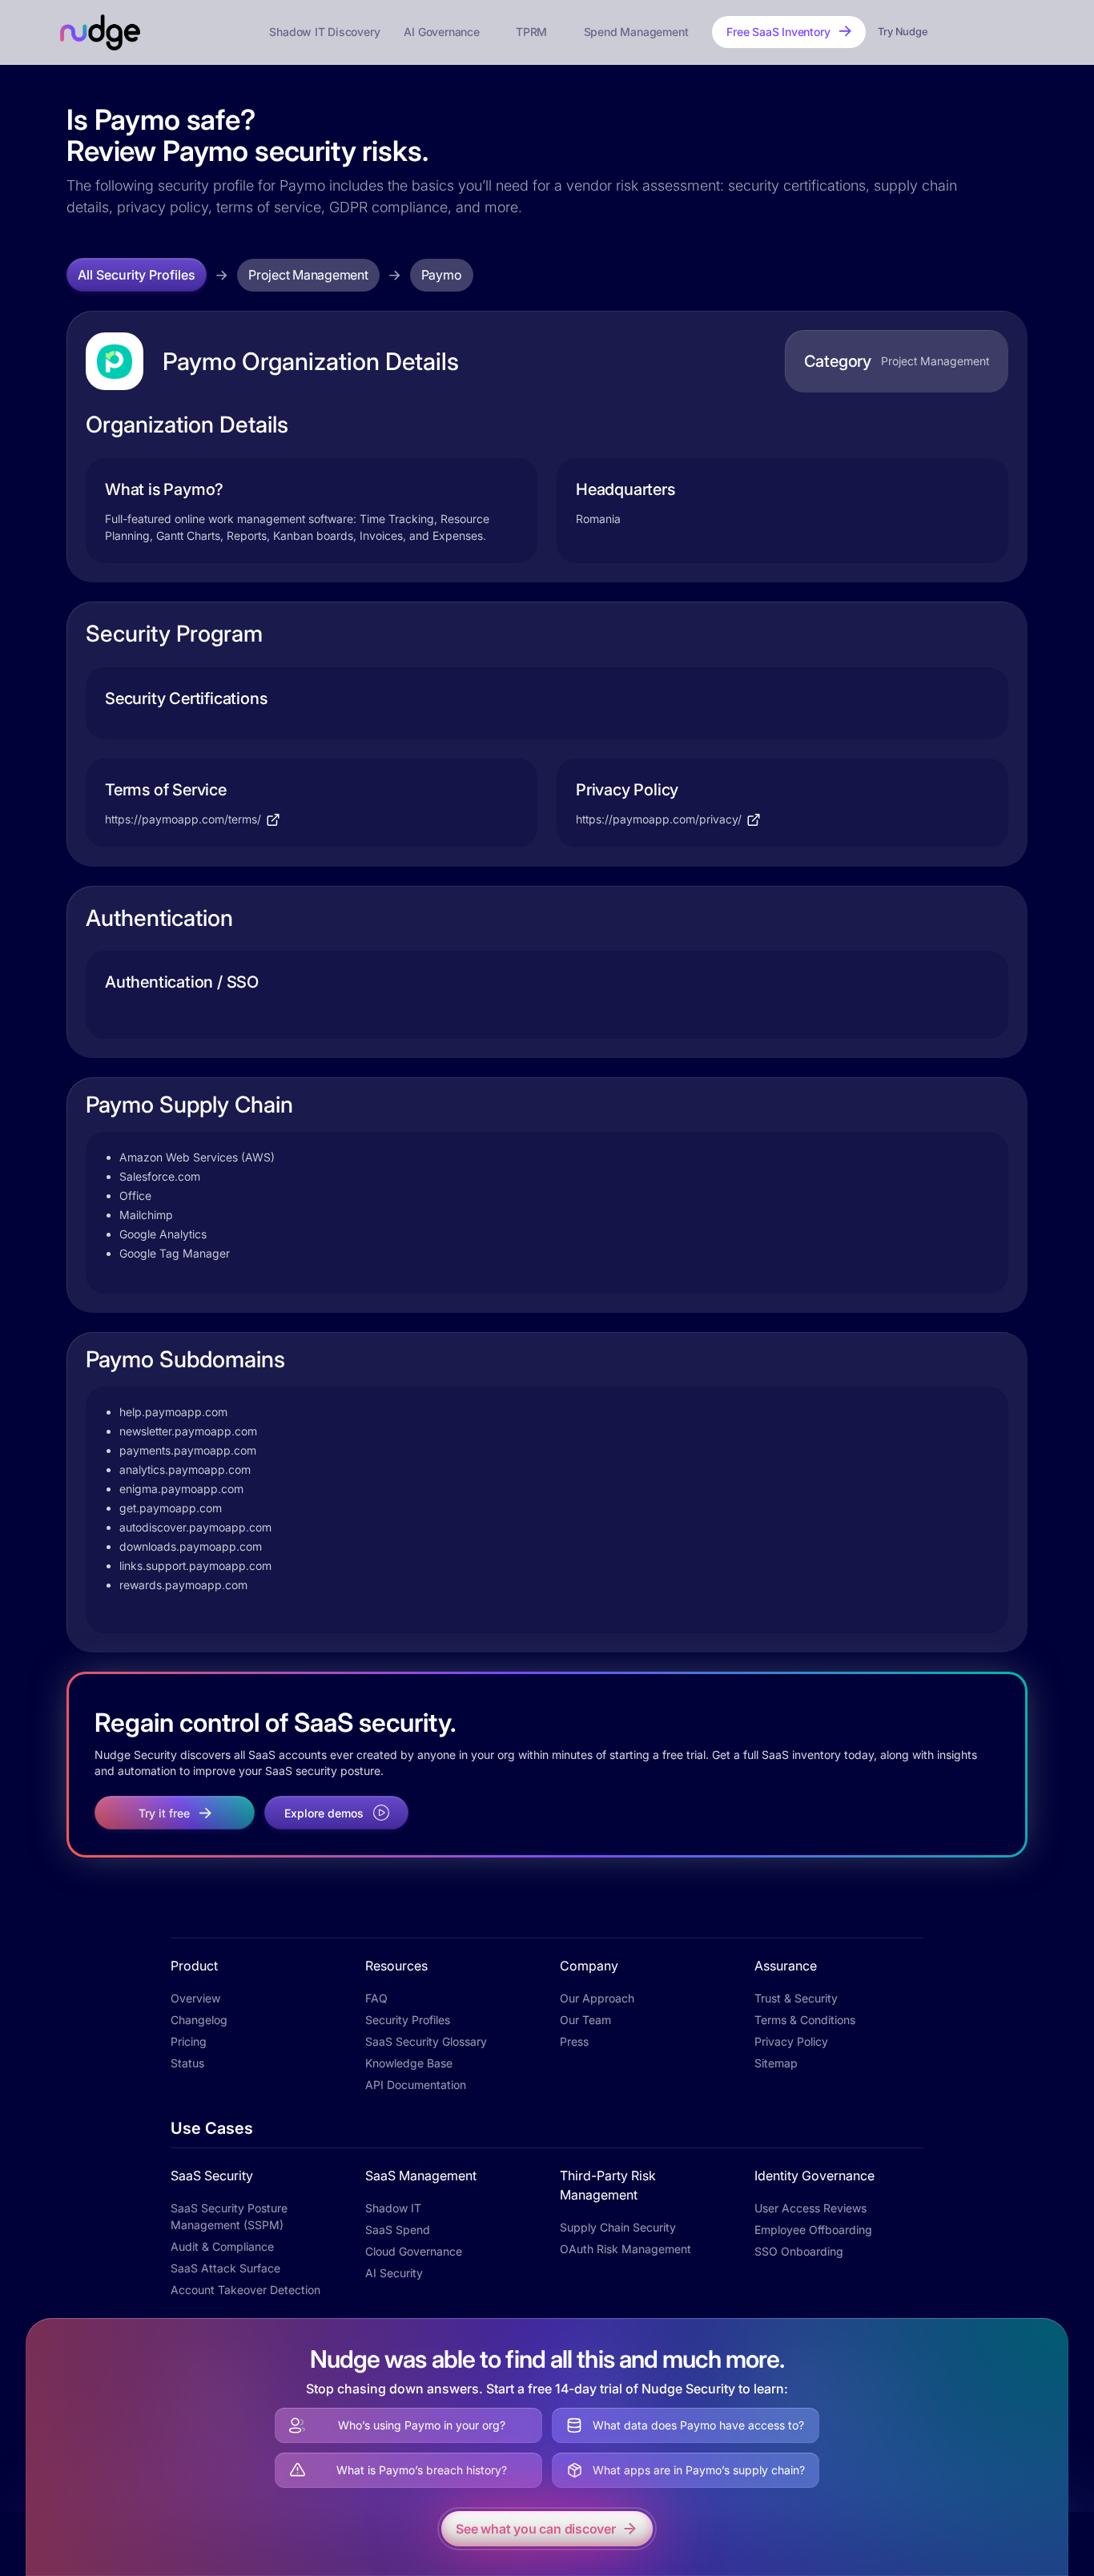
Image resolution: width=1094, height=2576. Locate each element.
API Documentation (416, 2085)
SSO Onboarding (799, 2251)
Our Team (585, 2020)
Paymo (442, 275)
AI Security (394, 2273)
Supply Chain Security (618, 2227)
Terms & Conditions (805, 2020)
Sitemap (776, 2063)
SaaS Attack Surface (225, 2268)
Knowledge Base (409, 2063)
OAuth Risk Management (625, 2249)
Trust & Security (796, 1998)
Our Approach (597, 1998)
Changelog (199, 2020)
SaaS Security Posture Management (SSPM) (229, 2216)
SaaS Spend (398, 2230)
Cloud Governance (414, 2251)
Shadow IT (393, 2208)
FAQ (376, 1998)
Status (187, 2063)
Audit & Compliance (222, 2246)
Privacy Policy (791, 2041)
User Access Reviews (810, 2208)
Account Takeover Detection (245, 2290)
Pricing (189, 2041)
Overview (195, 1998)
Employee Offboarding (813, 2230)
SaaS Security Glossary (426, 2041)
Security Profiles (408, 2020)
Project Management (308, 275)
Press (574, 2041)
